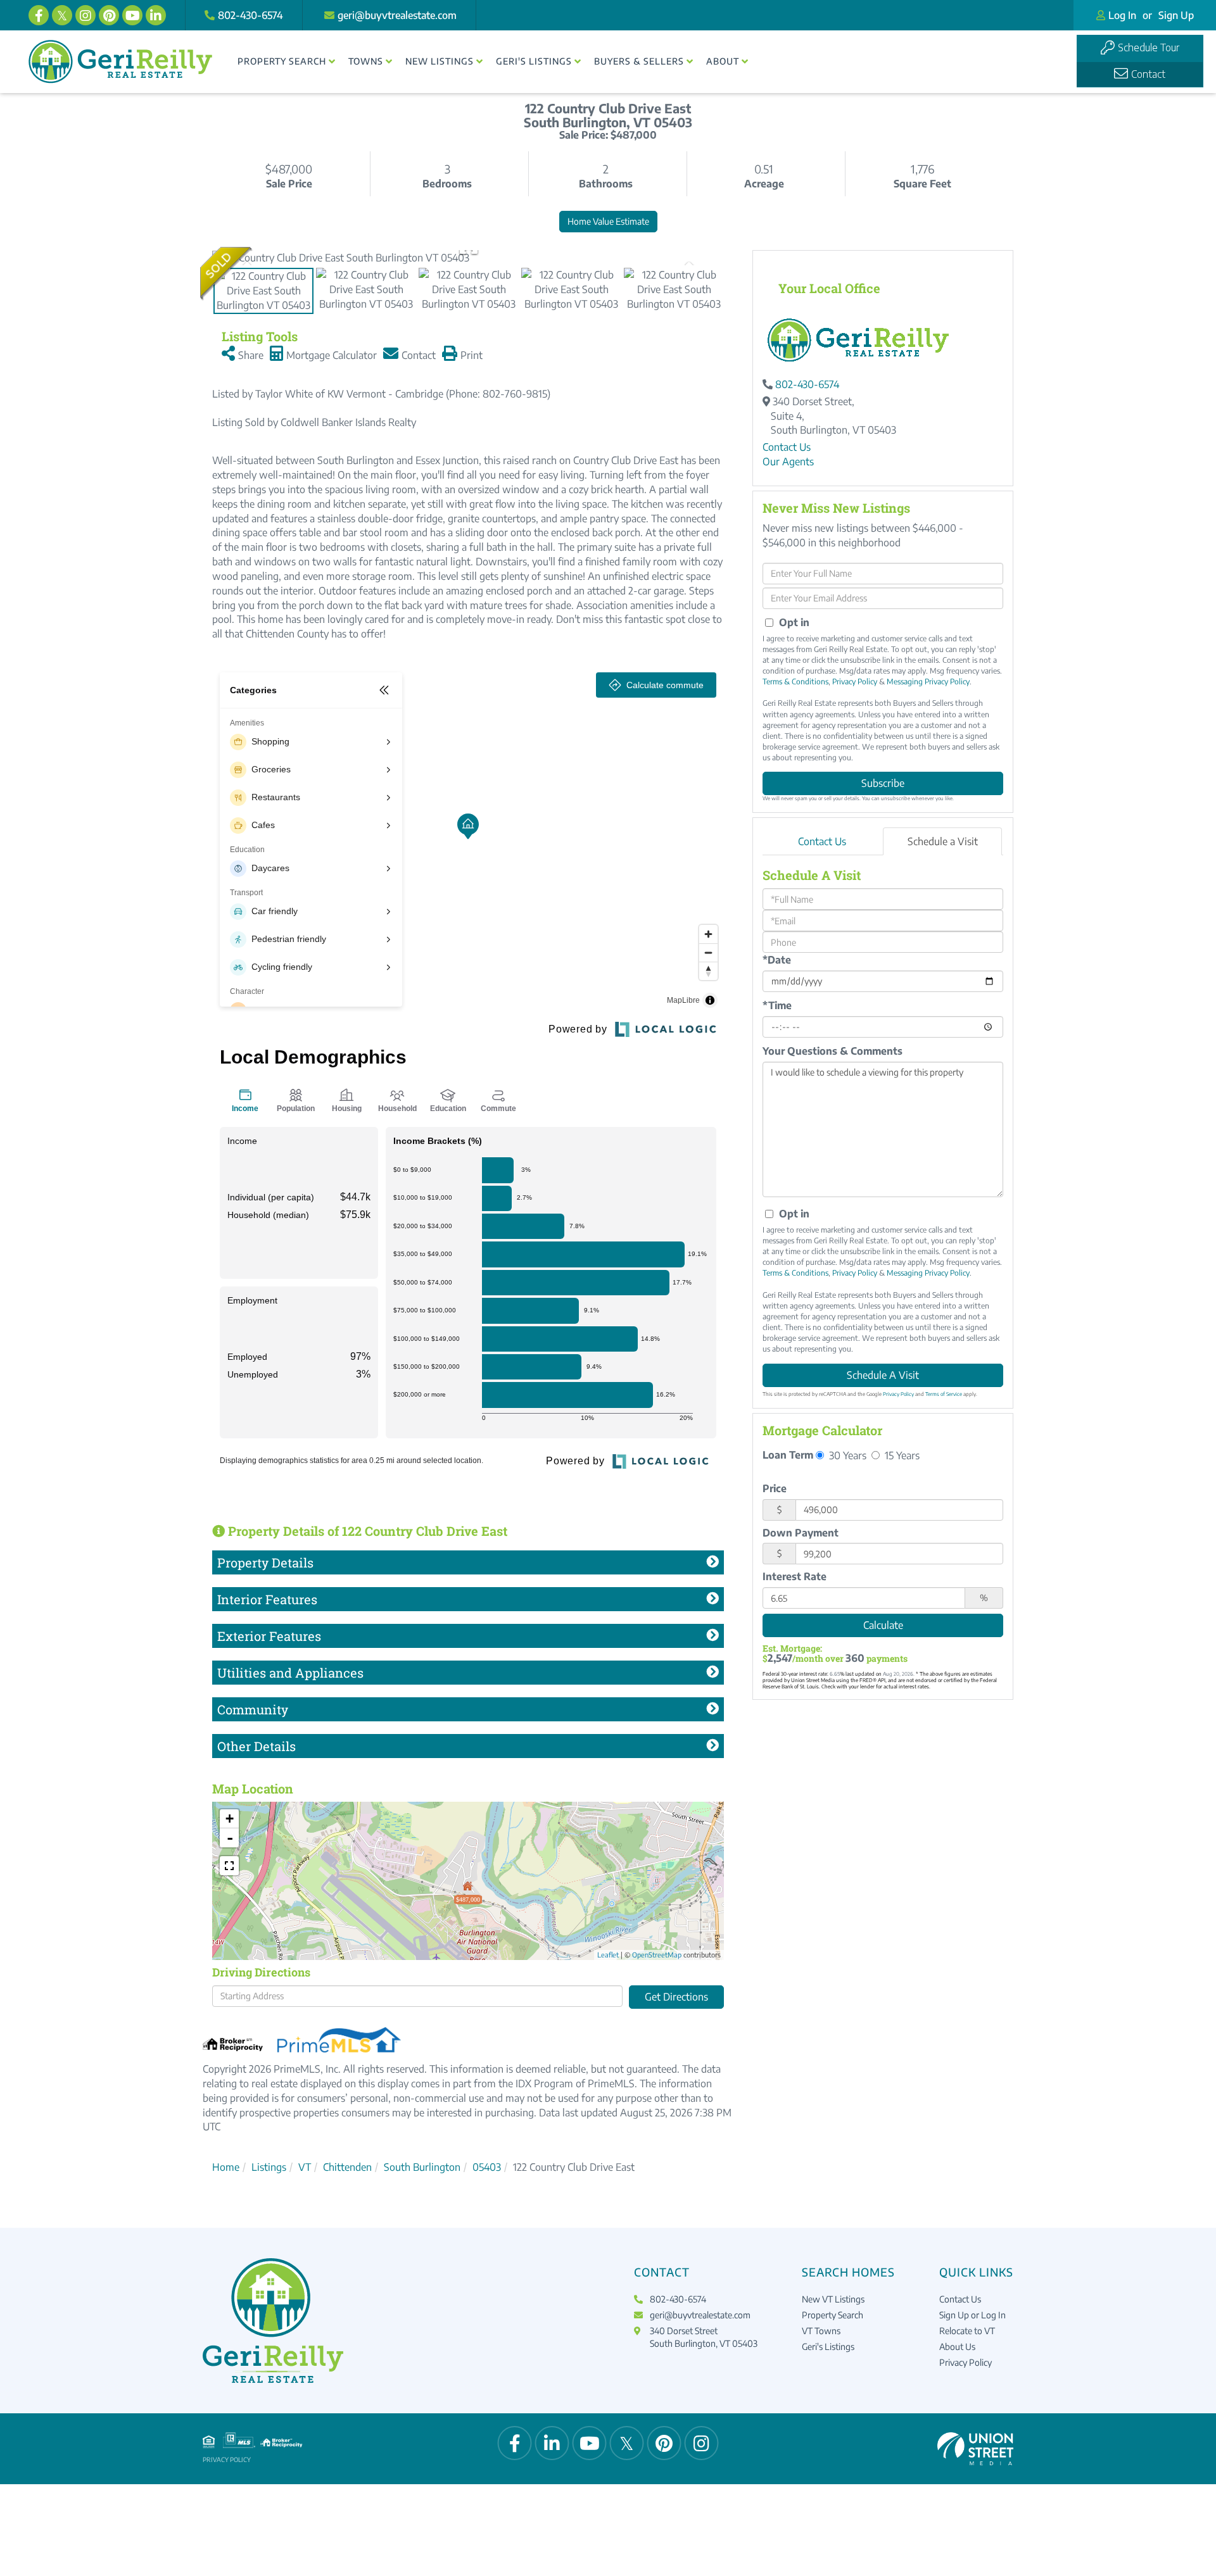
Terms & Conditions (795, 682)
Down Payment (801, 1533)
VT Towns (821, 2331)
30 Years (846, 1455)
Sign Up (1176, 15)
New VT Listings (833, 2299)
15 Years (901, 1455)
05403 (487, 2167)
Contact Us (787, 447)
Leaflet (608, 1955)
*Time (777, 1005)
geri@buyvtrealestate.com (397, 15)
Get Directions (676, 1997)
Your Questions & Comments (833, 1051)
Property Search (833, 2315)
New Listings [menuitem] (440, 61)
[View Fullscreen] (229, 1866)
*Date (777, 960)
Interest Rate (795, 1576)
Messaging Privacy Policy (928, 682)
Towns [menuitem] (366, 61)
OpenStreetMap (657, 1955)
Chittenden (347, 2167)
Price (775, 1488)
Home (226, 2167)
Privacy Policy (855, 682)
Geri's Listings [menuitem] (534, 61)
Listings (269, 2167)
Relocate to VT (967, 2331)
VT (305, 2167)
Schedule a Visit (943, 841)
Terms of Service (944, 1394)
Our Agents (788, 462)
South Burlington (422, 2167)
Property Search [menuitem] (282, 61)
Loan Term (788, 1455)
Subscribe (883, 783)
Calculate (883, 1625)
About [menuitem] (723, 61)
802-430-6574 (250, 15)
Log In (1122, 15)
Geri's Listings (828, 2347)
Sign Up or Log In (972, 2315)
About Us (957, 2347)
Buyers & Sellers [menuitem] (639, 61)
